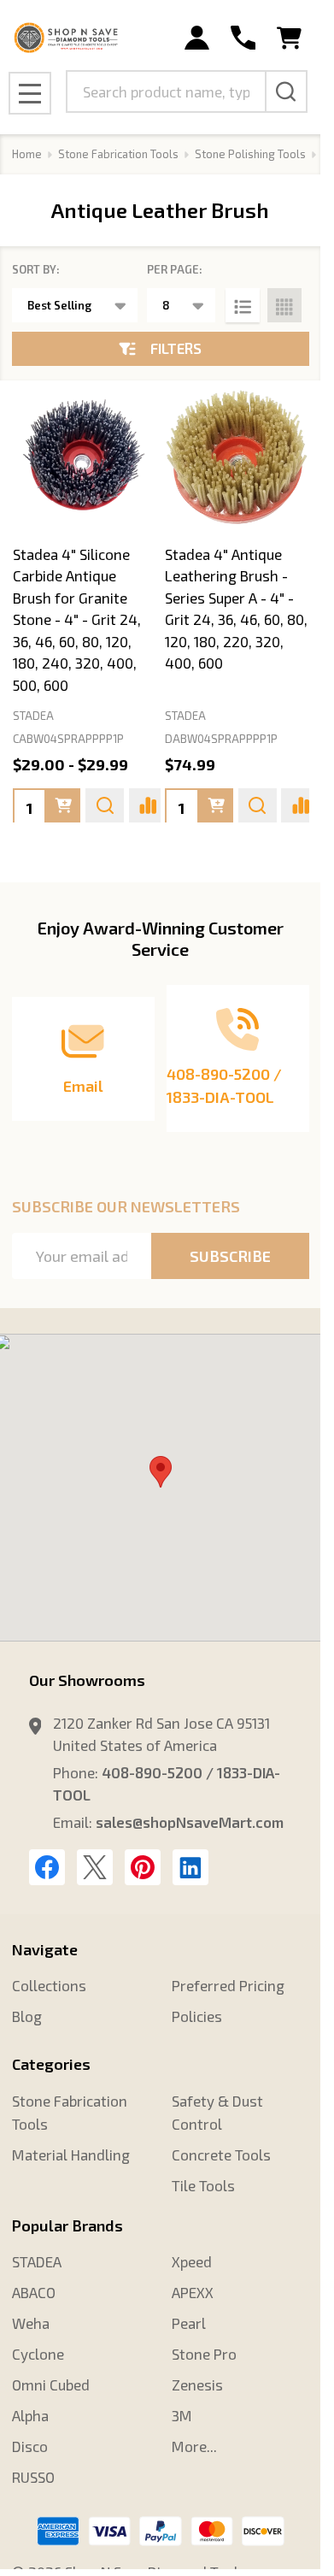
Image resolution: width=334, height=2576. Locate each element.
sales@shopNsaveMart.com (190, 1822)
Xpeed (192, 2261)
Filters (176, 348)
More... (194, 2446)
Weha (31, 2323)
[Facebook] (47, 1867)
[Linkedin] (190, 1867)
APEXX (193, 2292)
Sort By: (36, 269)
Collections (49, 1985)
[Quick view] (105, 805)
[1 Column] (243, 305)
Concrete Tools (221, 2155)
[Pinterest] (143, 1867)
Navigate (45, 1949)
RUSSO (33, 2477)
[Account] (197, 38)
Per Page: (175, 269)
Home (27, 154)
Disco (30, 2446)
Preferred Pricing (228, 1985)
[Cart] (289, 38)
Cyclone (38, 2354)
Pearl (189, 2323)
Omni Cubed (51, 2384)
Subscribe (230, 1256)
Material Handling (71, 2155)
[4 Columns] (284, 305)
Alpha (30, 2415)
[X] (95, 1867)
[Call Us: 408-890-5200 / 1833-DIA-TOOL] (243, 38)
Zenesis (197, 2384)
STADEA (37, 2261)
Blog (27, 2016)
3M (182, 2415)
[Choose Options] (63, 805)
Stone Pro (204, 2354)
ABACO (34, 2292)
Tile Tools (203, 2185)
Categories (51, 2064)
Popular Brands (67, 2225)
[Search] (286, 91)
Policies (197, 2016)
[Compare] (148, 805)
